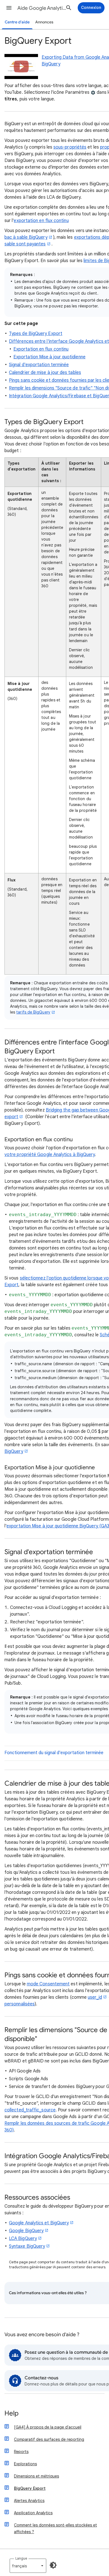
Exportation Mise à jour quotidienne (49, 357)
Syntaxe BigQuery (27, 2246)
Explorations (25, 2464)
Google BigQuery (26, 2231)
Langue (21, 2558)
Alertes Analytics (29, 2501)
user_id (95, 1997)
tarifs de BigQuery (33, 1012)
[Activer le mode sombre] (53, 2565)
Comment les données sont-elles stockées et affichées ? (55, 2528)
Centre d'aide (17, 22)
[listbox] (28, 2566)
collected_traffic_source (30, 2110)
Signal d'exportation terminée (39, 365)
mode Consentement (48, 1984)
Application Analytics (33, 2513)
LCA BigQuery (23, 2239)
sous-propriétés (70, 147)
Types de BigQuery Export (36, 334)
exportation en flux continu (41, 221)
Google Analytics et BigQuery (39, 2223)
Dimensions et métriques (36, 2476)
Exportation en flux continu (41, 349)
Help (11, 2414)
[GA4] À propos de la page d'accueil (48, 2427)
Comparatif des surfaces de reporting (49, 2439)
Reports (21, 2452)
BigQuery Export (30, 2488)
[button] (9, 8)
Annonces (44, 22)
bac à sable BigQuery (26, 237)
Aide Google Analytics (42, 8)
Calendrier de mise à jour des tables (45, 373)
